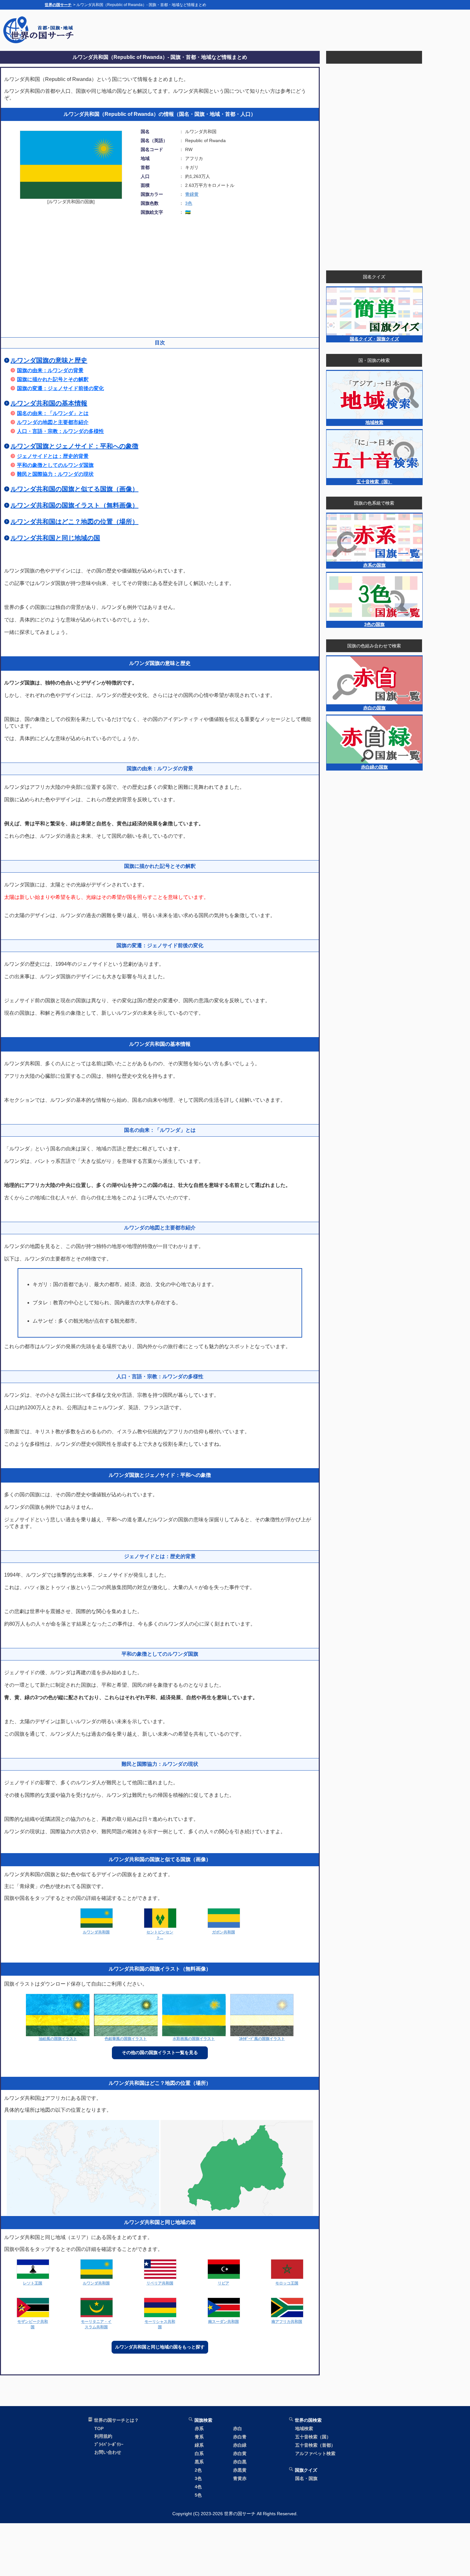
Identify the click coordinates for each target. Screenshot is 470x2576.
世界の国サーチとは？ (116, 2420)
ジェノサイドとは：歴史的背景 (53, 456)
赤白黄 (240, 2453)
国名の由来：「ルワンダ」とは (53, 413)
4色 (198, 2487)
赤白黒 (240, 2462)
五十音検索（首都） (315, 2445)
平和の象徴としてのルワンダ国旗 (55, 465)
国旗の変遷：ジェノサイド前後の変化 (60, 388)
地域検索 (304, 2428)
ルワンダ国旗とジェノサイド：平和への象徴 (74, 446)
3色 (189, 203)
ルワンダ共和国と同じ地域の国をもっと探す (160, 2347)
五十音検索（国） (313, 2437)
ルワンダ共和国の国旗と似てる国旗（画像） (74, 489)
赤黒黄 (240, 2470)
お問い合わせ (108, 2452)
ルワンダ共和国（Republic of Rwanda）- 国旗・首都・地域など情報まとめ (160, 57)
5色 (198, 2495)
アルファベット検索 (315, 2453)
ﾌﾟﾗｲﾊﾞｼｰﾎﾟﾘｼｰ (109, 2444)
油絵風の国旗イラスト (58, 2039)
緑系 (199, 2445)
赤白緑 (240, 2445)
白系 (199, 2453)
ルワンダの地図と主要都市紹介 (53, 422)
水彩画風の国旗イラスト (194, 2039)
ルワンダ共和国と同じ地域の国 (55, 538)
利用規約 (103, 2436)
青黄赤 (240, 2478)
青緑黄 (192, 194)
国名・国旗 (306, 2478)
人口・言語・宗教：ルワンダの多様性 (60, 431)
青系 (199, 2437)
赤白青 (240, 2437)
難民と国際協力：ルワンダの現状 (55, 474)
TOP (99, 2428)
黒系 (199, 2462)
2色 (198, 2470)
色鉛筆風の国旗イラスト (126, 2039)
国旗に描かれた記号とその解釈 (53, 379)
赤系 (199, 2428)
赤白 (238, 2428)
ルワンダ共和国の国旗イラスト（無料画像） (74, 505)
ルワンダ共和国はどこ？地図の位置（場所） (74, 522)
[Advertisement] (309, 30)
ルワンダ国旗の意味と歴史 (49, 360)
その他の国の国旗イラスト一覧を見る (160, 2052)
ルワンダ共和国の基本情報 (49, 403)
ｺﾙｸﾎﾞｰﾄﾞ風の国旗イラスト (262, 2039)
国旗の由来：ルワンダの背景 (50, 370)
